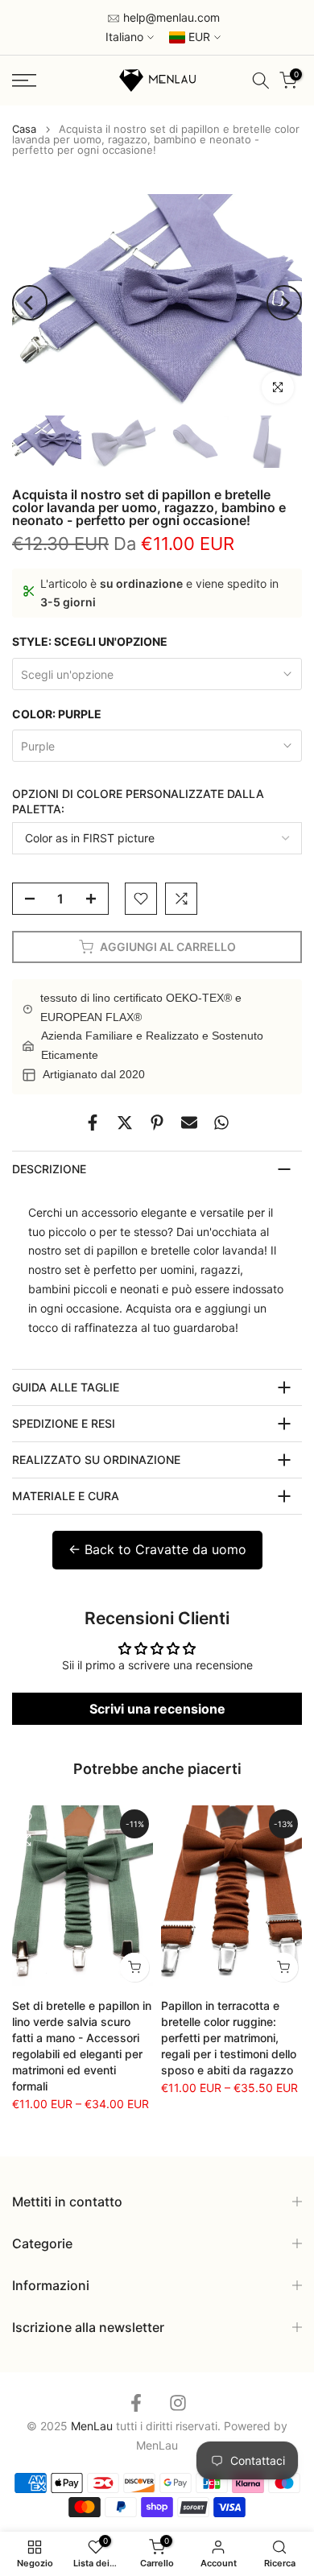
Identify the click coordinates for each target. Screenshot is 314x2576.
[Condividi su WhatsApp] (221, 1123)
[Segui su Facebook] (136, 2402)
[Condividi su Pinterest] (157, 1123)
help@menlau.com (170, 17)
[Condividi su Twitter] (125, 1123)
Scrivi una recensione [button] (157, 1709)
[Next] (284, 303)
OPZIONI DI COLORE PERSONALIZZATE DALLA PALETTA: (138, 802)
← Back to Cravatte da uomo (157, 1549)
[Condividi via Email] (189, 1123)
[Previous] (30, 303)
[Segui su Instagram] (178, 2402)
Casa (24, 129)
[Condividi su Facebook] (93, 1123)
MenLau (157, 2445)
